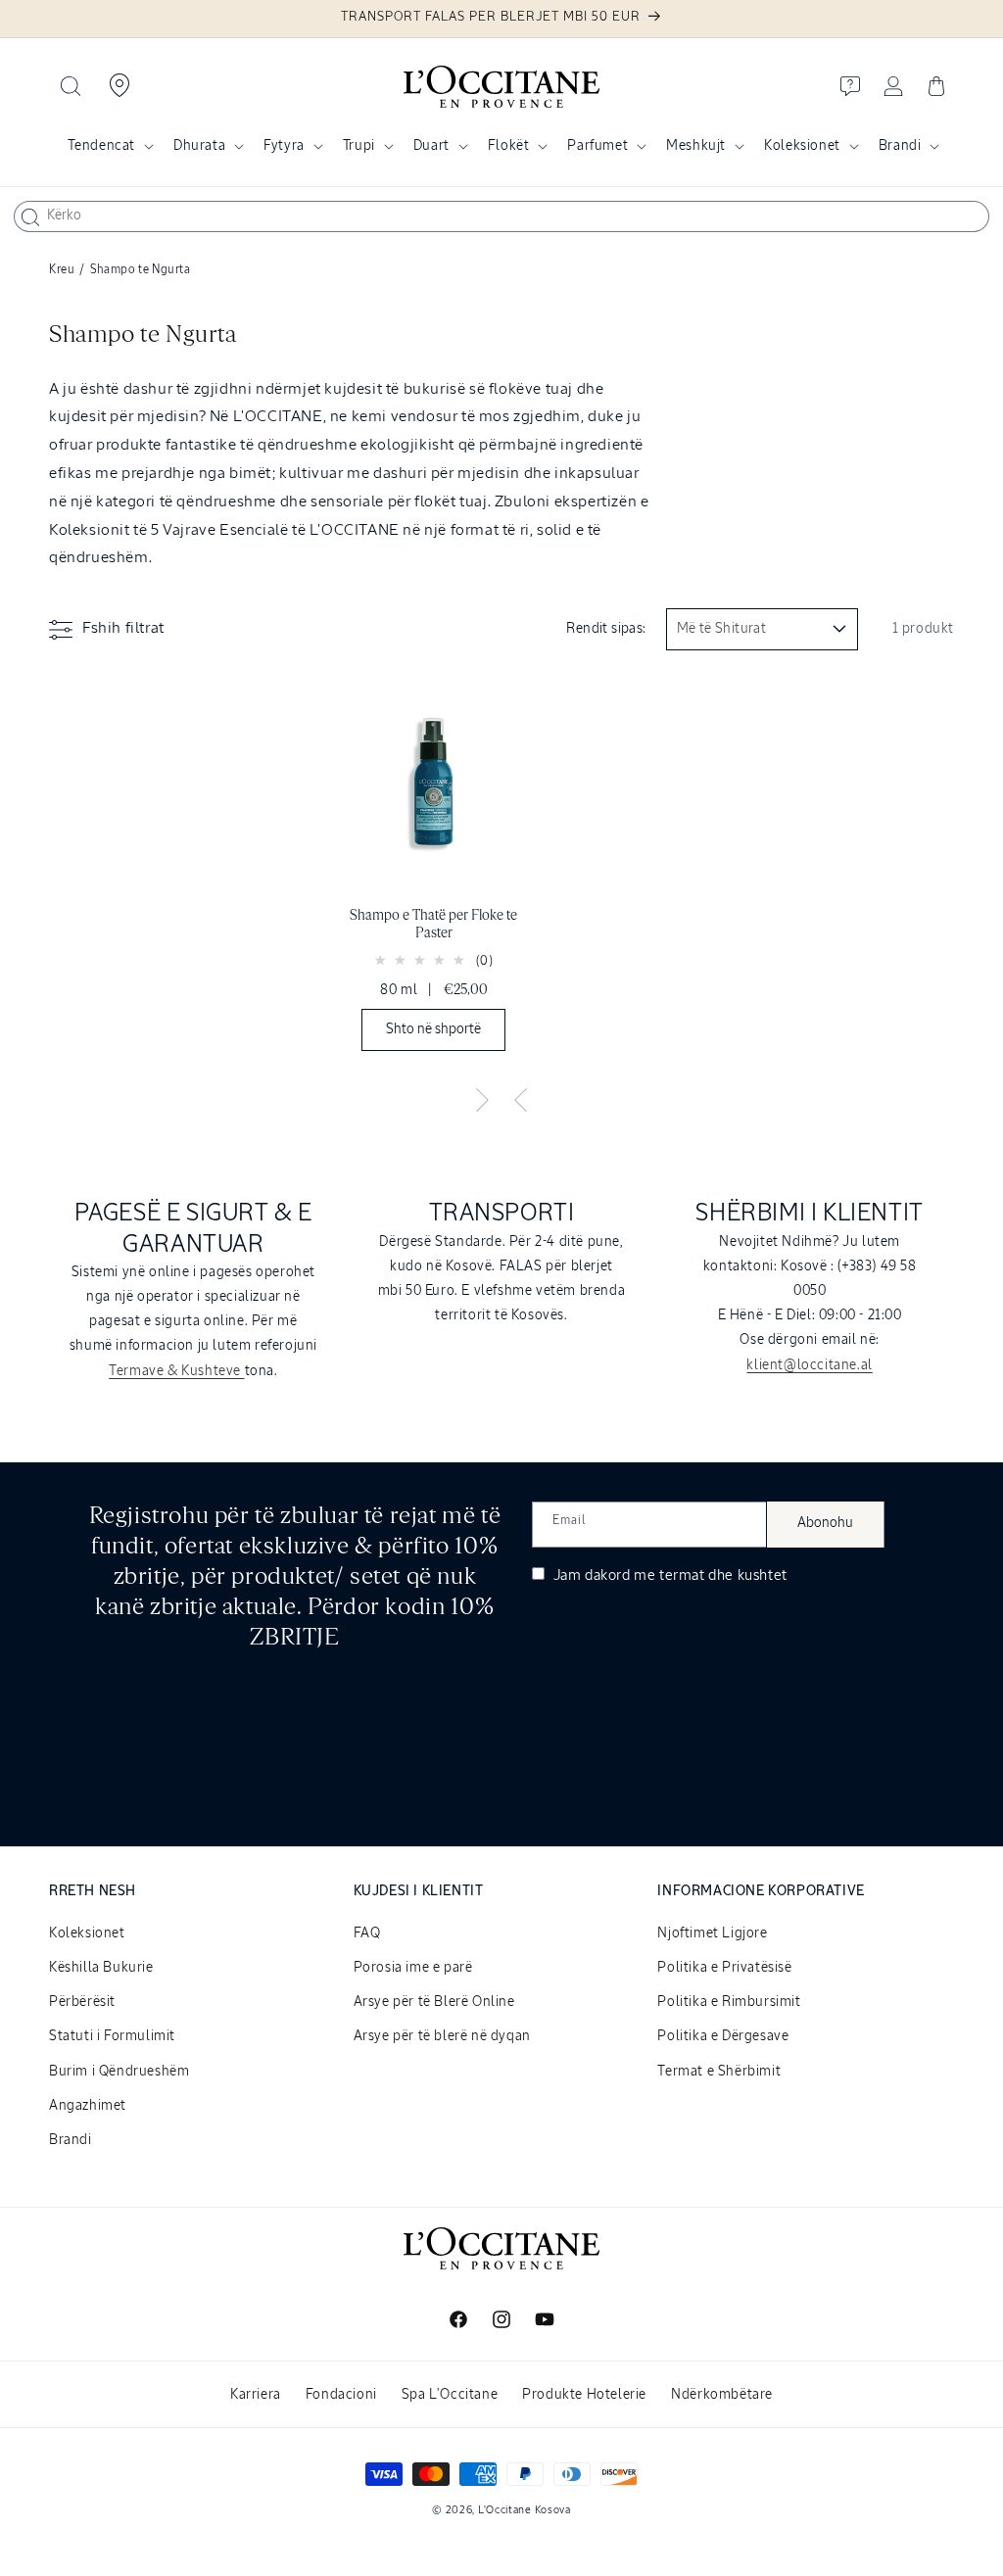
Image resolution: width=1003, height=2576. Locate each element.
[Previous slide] (521, 1101)
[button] (71, 86)
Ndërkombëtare (722, 2395)
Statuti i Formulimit (112, 2036)
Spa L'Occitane (450, 2395)
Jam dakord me (669, 1575)
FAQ (367, 1933)
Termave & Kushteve (176, 1371)
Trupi (359, 146)
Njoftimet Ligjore (712, 1933)
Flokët (509, 146)
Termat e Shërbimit (719, 2072)
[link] (434, 870)
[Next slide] (482, 1101)
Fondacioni (341, 2395)
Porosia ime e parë (413, 1968)
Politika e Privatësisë (724, 1968)
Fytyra (284, 146)
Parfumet (597, 146)
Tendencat (101, 146)
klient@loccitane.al (809, 1365)
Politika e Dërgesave (723, 2036)
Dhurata (199, 146)
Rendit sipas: (606, 629)
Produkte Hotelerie (584, 2395)
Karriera (256, 2395)
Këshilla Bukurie (101, 1968)
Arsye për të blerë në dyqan (442, 2036)
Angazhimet (88, 2106)
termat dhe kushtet (723, 1575)
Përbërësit (82, 2002)
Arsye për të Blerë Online (434, 2002)
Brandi (900, 146)
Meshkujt (696, 146)
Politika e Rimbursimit (729, 2002)
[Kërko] (30, 217)
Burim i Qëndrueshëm (119, 2072)
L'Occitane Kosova (525, 2510)
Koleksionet (802, 146)
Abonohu (825, 1523)
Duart (431, 146)
